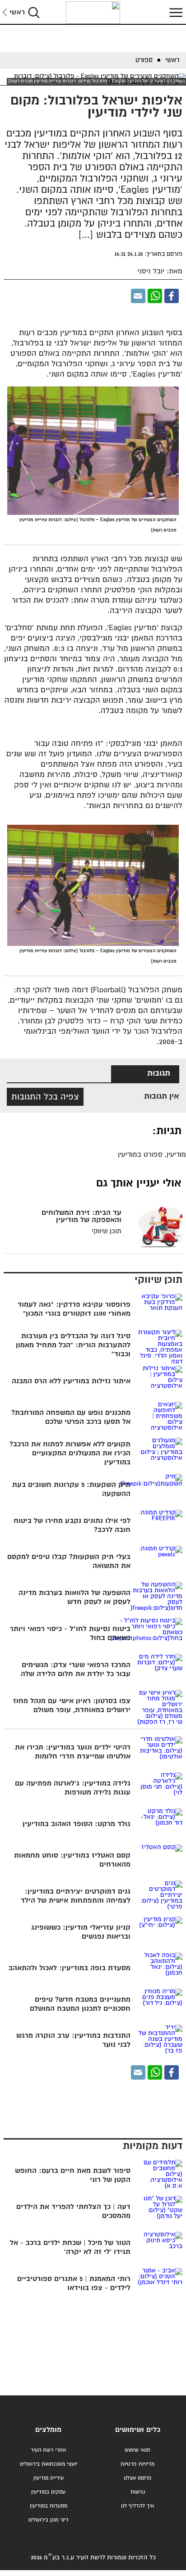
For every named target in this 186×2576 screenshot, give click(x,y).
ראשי (17, 12)
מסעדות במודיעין (49, 2506)
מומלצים (48, 2430)
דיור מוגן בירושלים (49, 2520)
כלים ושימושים (138, 2430)
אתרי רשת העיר (48, 2450)
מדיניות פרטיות (137, 2464)
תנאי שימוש (137, 2450)
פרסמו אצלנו (138, 2478)
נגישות (138, 2492)
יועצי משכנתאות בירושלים (49, 2464)
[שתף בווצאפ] (155, 296)
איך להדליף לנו (137, 2506)
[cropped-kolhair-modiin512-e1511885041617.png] (93, 13)
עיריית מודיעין (49, 2478)
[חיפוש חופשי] (34, 12)
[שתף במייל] (138, 296)
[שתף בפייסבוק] (172, 296)
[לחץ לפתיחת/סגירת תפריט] (175, 12)
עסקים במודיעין (48, 2492)
